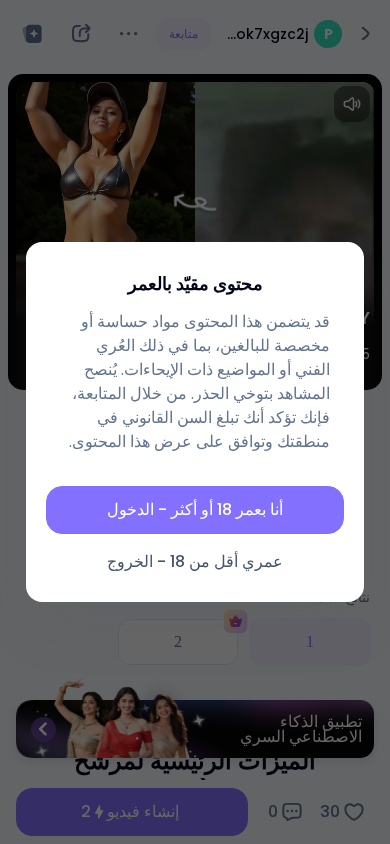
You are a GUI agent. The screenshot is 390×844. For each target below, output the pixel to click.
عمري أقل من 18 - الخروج (195, 561)
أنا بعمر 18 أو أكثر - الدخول (195, 509)
